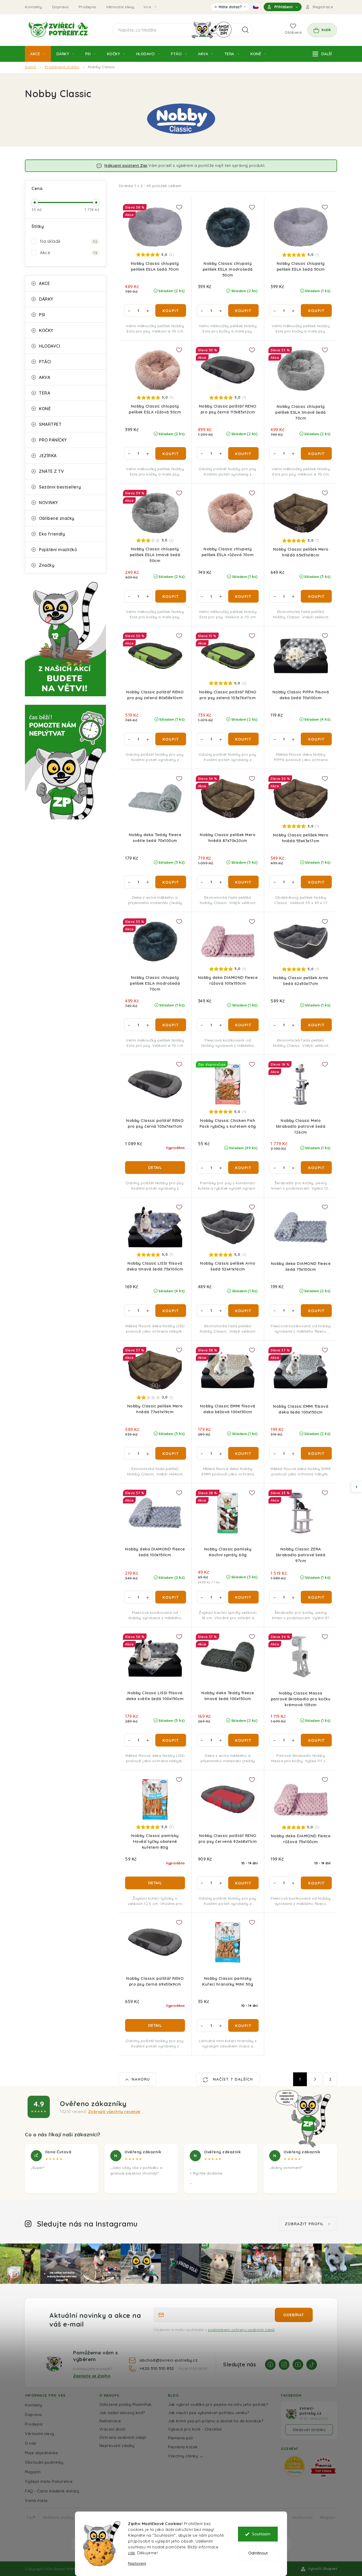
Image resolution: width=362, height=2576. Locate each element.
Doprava (60, 7)
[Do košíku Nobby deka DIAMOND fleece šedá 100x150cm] (171, 1597)
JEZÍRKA (48, 456)
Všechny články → (186, 2456)
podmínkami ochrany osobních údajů (241, 2330)
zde (132, 2553)
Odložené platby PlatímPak (126, 2404)
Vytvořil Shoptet (323, 2569)
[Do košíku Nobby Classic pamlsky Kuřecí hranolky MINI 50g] (244, 2025)
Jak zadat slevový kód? (122, 2413)
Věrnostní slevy (120, 7)
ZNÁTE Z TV (51, 471)
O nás (31, 2443)
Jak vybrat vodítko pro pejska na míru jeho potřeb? (218, 2404)
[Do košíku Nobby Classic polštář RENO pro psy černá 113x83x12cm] (244, 453)
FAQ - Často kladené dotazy (52, 2491)
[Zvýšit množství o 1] (148, 310)
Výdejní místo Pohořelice (49, 2481)
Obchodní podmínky (44, 2462)
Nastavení (137, 2563)
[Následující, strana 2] (315, 2079)
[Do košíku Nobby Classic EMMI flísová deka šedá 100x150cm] (316, 1453)
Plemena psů (180, 2438)
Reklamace (110, 2421)
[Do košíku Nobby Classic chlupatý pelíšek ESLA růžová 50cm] (171, 453)
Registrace (323, 7)
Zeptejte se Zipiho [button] (92, 2376)
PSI (42, 315)
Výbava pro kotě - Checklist (195, 2429)
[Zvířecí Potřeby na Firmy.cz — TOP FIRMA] (323, 2467)
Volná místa (36, 2501)
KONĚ (45, 409)
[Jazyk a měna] (256, 7)
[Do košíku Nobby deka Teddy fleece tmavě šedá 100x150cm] (244, 1740)
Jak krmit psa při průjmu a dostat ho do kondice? (216, 2421)
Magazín (33, 2472)
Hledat (245, 30)
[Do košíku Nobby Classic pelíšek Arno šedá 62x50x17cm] (316, 1025)
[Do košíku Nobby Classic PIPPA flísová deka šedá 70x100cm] (316, 739)
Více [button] (147, 7)
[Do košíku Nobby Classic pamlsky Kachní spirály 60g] (244, 1597)
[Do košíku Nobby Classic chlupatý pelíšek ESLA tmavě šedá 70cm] (316, 453)
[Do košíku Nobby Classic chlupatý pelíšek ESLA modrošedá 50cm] (244, 310)
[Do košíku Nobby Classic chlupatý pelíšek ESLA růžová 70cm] (244, 596)
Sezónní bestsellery (60, 487)
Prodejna (87, 7)
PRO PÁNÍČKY (53, 440)
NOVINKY (48, 503)
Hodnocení (303, 2517)
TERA (45, 393)
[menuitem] (38, 54)
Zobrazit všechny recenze (114, 2112)
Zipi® (31, 2517)
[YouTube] (298, 2365)
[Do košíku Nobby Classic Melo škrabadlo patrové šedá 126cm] (316, 1168)
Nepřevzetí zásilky (117, 2446)
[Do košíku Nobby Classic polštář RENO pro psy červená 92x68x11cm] (244, 1883)
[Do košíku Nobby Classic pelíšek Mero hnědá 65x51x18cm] (316, 596)
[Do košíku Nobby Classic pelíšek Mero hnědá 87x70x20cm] (244, 882)
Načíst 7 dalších (232, 2079)
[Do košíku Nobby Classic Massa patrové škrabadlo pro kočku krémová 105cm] (316, 1740)
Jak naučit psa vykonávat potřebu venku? (209, 2413)
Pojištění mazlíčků (58, 550)
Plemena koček (183, 2447)
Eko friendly (52, 534)
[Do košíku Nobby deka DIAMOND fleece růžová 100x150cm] (244, 1025)
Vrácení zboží (112, 2429)
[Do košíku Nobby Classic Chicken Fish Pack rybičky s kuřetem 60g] (244, 1168)
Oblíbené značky (57, 518)
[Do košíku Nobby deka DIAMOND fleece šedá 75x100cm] (316, 1311)
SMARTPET (50, 424)
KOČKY (46, 330)
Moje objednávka (41, 2453)
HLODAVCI (50, 346)
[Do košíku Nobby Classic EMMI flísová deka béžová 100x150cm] (244, 1453)
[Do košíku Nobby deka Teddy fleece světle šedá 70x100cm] (171, 882)
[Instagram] (284, 2365)
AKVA (45, 377)
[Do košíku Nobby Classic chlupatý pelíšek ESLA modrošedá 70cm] (171, 1025)
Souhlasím (261, 2534)
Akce (69, 253)
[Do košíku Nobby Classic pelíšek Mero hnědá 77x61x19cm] (171, 1453)
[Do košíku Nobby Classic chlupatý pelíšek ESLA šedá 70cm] (171, 310)
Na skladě (69, 241)
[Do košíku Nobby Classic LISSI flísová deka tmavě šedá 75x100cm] (171, 1311)
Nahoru (141, 2079)
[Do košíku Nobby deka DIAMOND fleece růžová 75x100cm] (316, 1883)
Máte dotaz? (230, 8)
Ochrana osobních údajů (123, 2437)
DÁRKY (46, 299)
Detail (155, 1167)
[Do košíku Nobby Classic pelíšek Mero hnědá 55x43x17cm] (316, 882)
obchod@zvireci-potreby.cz (169, 2360)
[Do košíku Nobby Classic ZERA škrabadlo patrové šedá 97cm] (316, 1597)
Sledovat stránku (309, 2430)
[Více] (322, 54)
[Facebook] (270, 2365)
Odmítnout (258, 2553)
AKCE (44, 283)
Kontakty (33, 7)
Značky (47, 565)
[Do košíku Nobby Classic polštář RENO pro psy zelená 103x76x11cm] (244, 739)
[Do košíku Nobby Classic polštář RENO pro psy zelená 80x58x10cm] (171, 739)
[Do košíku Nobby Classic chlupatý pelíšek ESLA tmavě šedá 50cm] (171, 596)
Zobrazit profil (304, 2224)
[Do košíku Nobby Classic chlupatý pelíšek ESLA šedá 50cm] (316, 310)
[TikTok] (312, 2365)
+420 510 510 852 (157, 2368)
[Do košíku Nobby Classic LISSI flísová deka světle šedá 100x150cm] (171, 1740)
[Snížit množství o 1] (129, 310)
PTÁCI (45, 362)
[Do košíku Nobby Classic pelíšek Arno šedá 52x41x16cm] (244, 1311)
